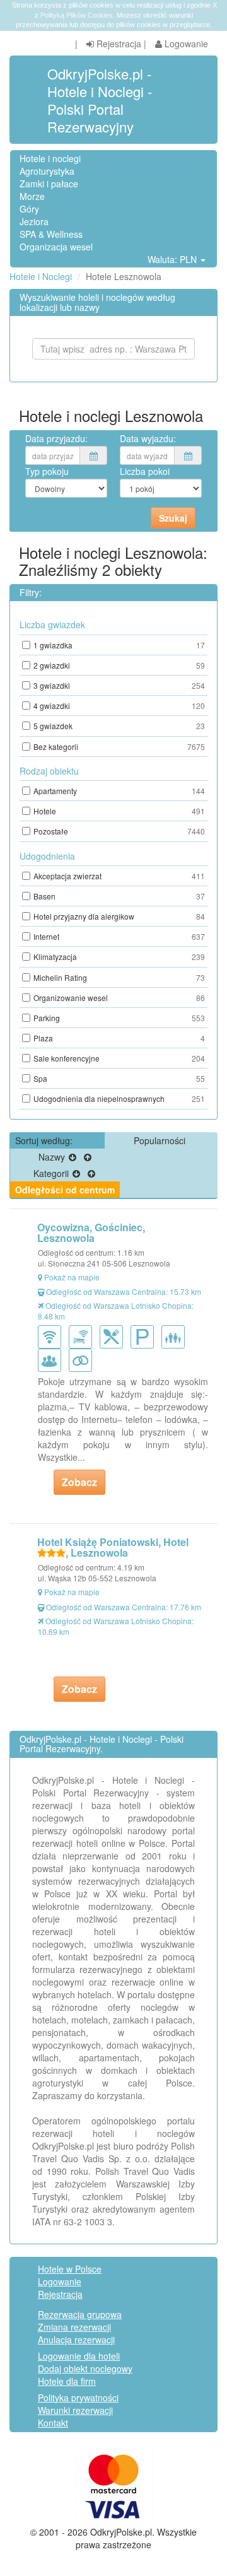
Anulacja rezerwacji (76, 2339)
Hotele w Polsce (70, 2269)
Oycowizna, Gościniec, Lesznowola (91, 1233)
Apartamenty (119, 791)
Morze (32, 196)
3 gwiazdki (119, 685)
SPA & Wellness (51, 234)
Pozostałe (119, 831)
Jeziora (34, 221)
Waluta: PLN (173, 259)
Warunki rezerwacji (75, 2410)
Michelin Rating (119, 977)
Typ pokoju (47, 471)
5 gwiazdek (119, 726)
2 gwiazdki (119, 665)
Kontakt (53, 2423)
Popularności (160, 1140)
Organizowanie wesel (119, 998)
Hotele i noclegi (50, 158)
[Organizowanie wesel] (83, 1359)
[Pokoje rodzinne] (176, 1335)
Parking (119, 1018)
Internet (119, 936)
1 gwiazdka (119, 645)
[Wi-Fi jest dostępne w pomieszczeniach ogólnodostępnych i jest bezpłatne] (52, 1335)
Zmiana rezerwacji (74, 2327)
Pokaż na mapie (72, 1277)
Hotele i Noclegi (41, 276)
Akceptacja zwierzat (119, 876)
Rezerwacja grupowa (80, 2314)
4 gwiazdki (119, 705)
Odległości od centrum (65, 1190)
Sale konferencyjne (119, 1058)
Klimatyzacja (119, 957)
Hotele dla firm (67, 2381)
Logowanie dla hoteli (79, 2356)
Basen (119, 896)
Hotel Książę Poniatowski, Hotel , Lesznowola (113, 1548)
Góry (29, 209)
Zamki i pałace (49, 184)
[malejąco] (73, 1157)
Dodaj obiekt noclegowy (85, 2368)
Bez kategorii (119, 746)
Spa (119, 1078)
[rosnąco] (88, 1157)
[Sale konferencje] (52, 1359)
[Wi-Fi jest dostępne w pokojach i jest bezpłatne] (83, 1335)
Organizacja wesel (56, 247)
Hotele (119, 811)
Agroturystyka (47, 171)
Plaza (119, 1038)
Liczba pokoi (145, 471)
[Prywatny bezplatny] (145, 1335)
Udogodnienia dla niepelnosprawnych (119, 1098)
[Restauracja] (114, 1335)
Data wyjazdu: (148, 438)
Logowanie (185, 44)
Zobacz (79, 1482)
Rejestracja (118, 44)
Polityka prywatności (78, 2397)
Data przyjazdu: (56, 438)
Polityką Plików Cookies (77, 15)
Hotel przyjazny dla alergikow (119, 916)
